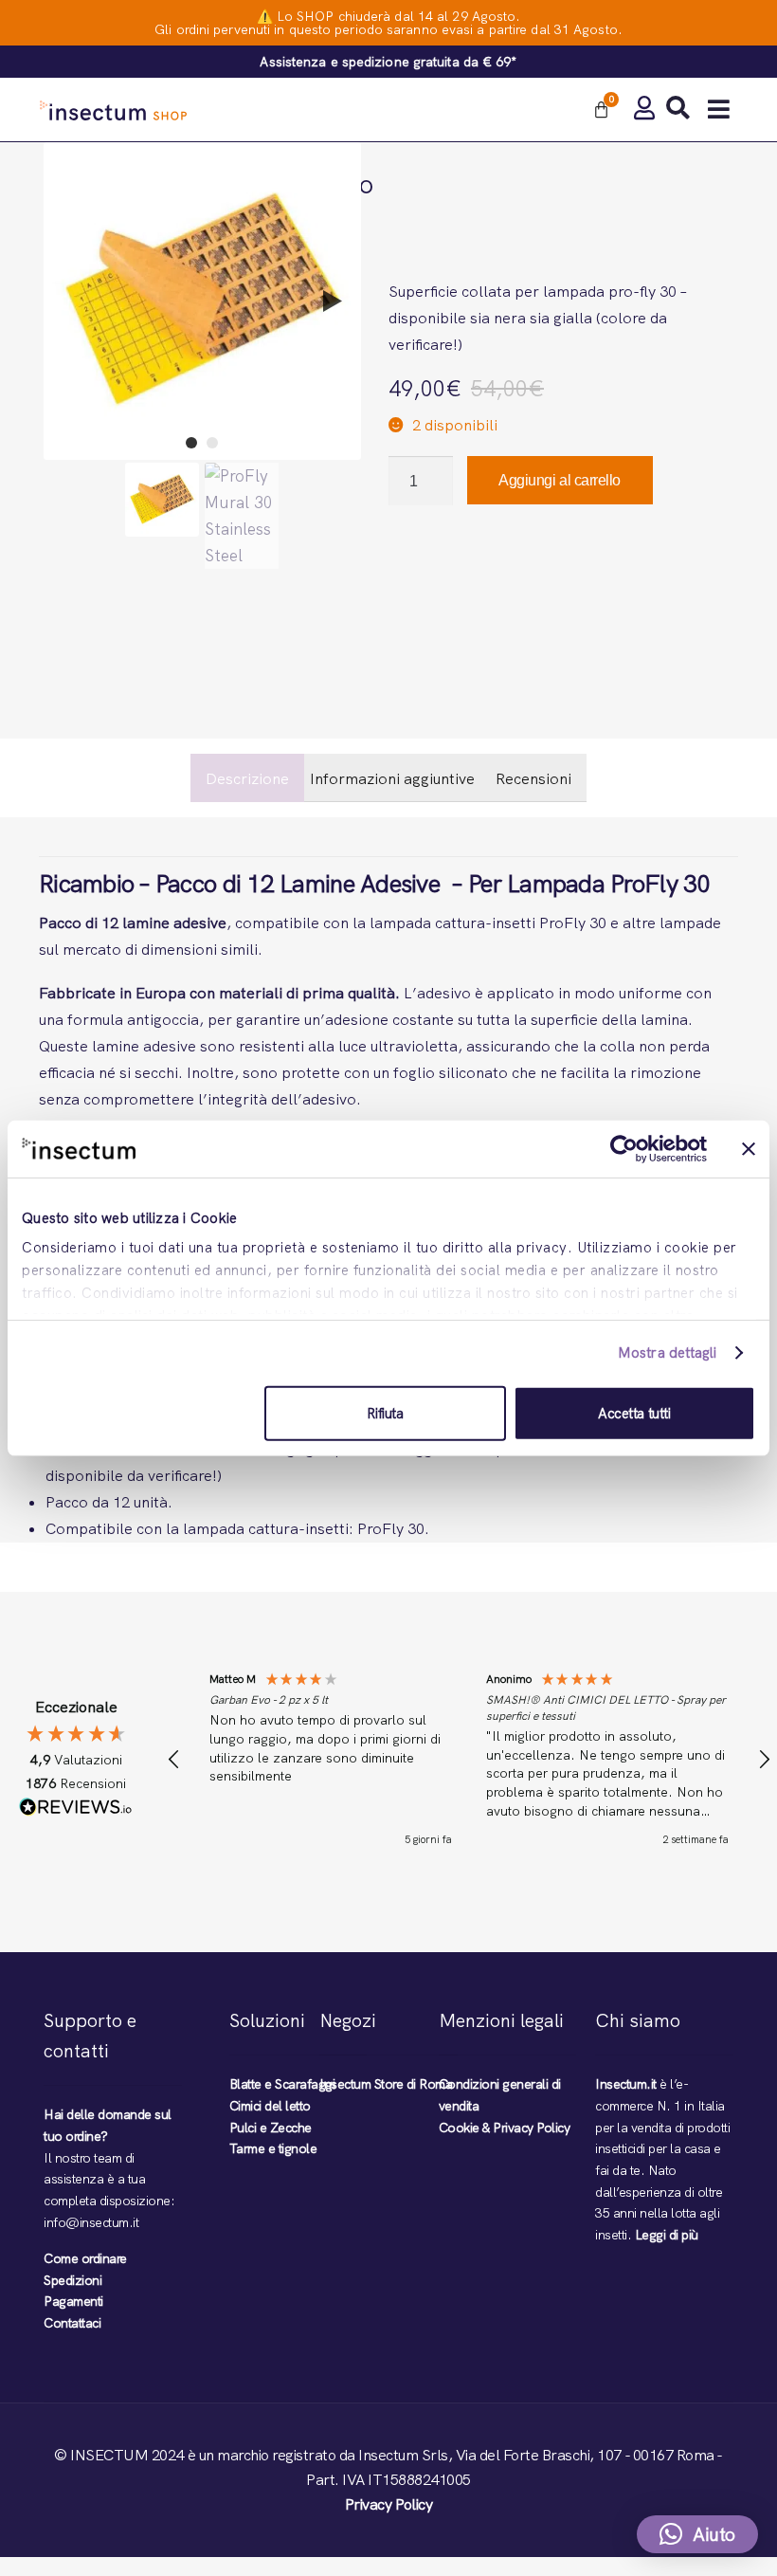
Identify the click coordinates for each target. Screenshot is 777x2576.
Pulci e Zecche (271, 2128)
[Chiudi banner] (749, 1148)
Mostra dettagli (668, 1353)
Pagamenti (73, 2301)
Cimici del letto (270, 2106)
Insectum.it (626, 2084)
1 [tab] (191, 443)
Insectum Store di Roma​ (386, 2084)
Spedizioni (72, 2280)
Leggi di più (667, 2235)
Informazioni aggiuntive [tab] (392, 779)
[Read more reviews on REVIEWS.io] (76, 1810)
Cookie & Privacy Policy (505, 2128)
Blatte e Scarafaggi (282, 2084)
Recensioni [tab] (533, 779)
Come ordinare (85, 2258)
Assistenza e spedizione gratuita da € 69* (388, 62)
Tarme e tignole (273, 2148)
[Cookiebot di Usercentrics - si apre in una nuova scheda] (624, 1148)
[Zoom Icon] (202, 301)
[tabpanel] (202, 301)
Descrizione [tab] (247, 779)
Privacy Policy (388, 2504)
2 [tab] (212, 443)
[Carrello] (601, 110)
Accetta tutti (634, 1413)
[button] (719, 110)
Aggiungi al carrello (560, 480)
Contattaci (72, 2323)
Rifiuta (385, 1413)
